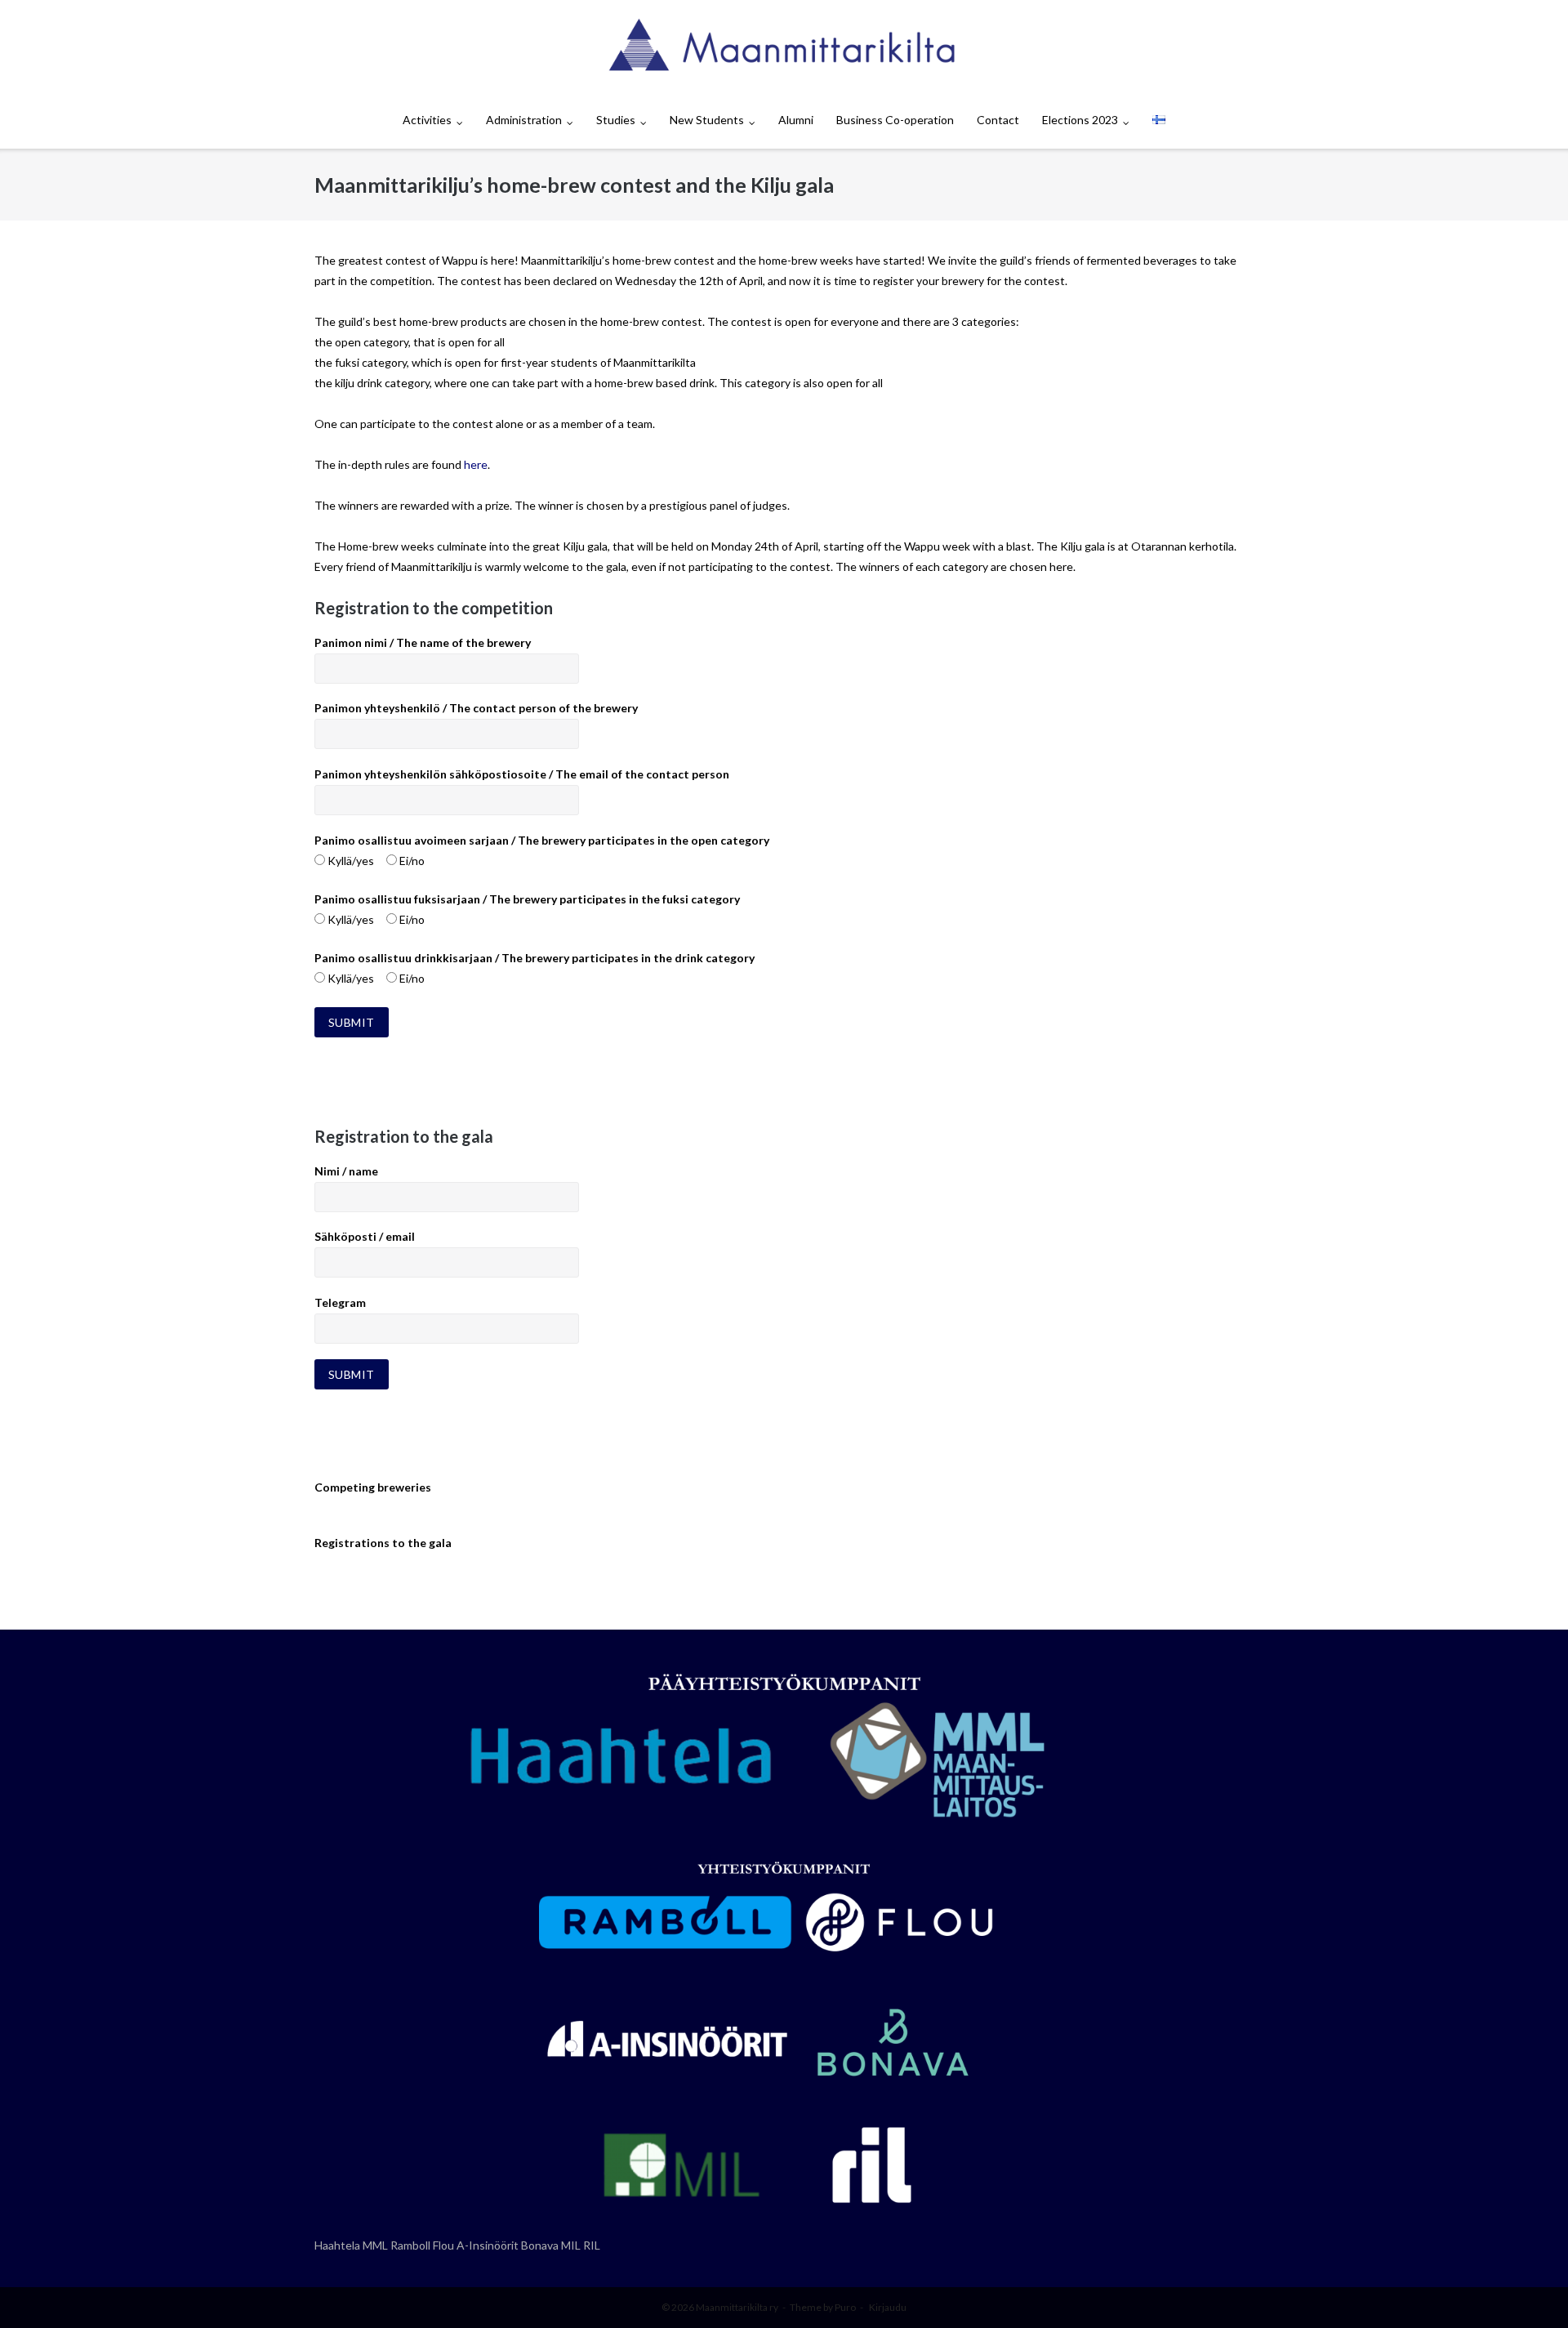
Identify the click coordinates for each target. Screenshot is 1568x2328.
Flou (443, 2245)
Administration (524, 120)
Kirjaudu (888, 2307)
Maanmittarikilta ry (737, 2307)
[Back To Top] (1528, 2289)
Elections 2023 (1080, 120)
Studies (616, 120)
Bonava (540, 2245)
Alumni (796, 120)
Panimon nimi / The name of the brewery (423, 642)
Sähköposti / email (365, 1236)
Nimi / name (346, 1171)
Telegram (340, 1302)
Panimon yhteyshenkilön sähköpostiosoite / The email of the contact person (522, 774)
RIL (592, 2245)
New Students (707, 120)
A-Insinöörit (488, 2245)
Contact (998, 120)
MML (375, 2245)
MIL (571, 2245)
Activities (427, 120)
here (476, 464)
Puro (845, 2307)
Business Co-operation (895, 120)
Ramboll (410, 2245)
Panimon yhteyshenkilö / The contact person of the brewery (476, 708)
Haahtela (337, 2245)
